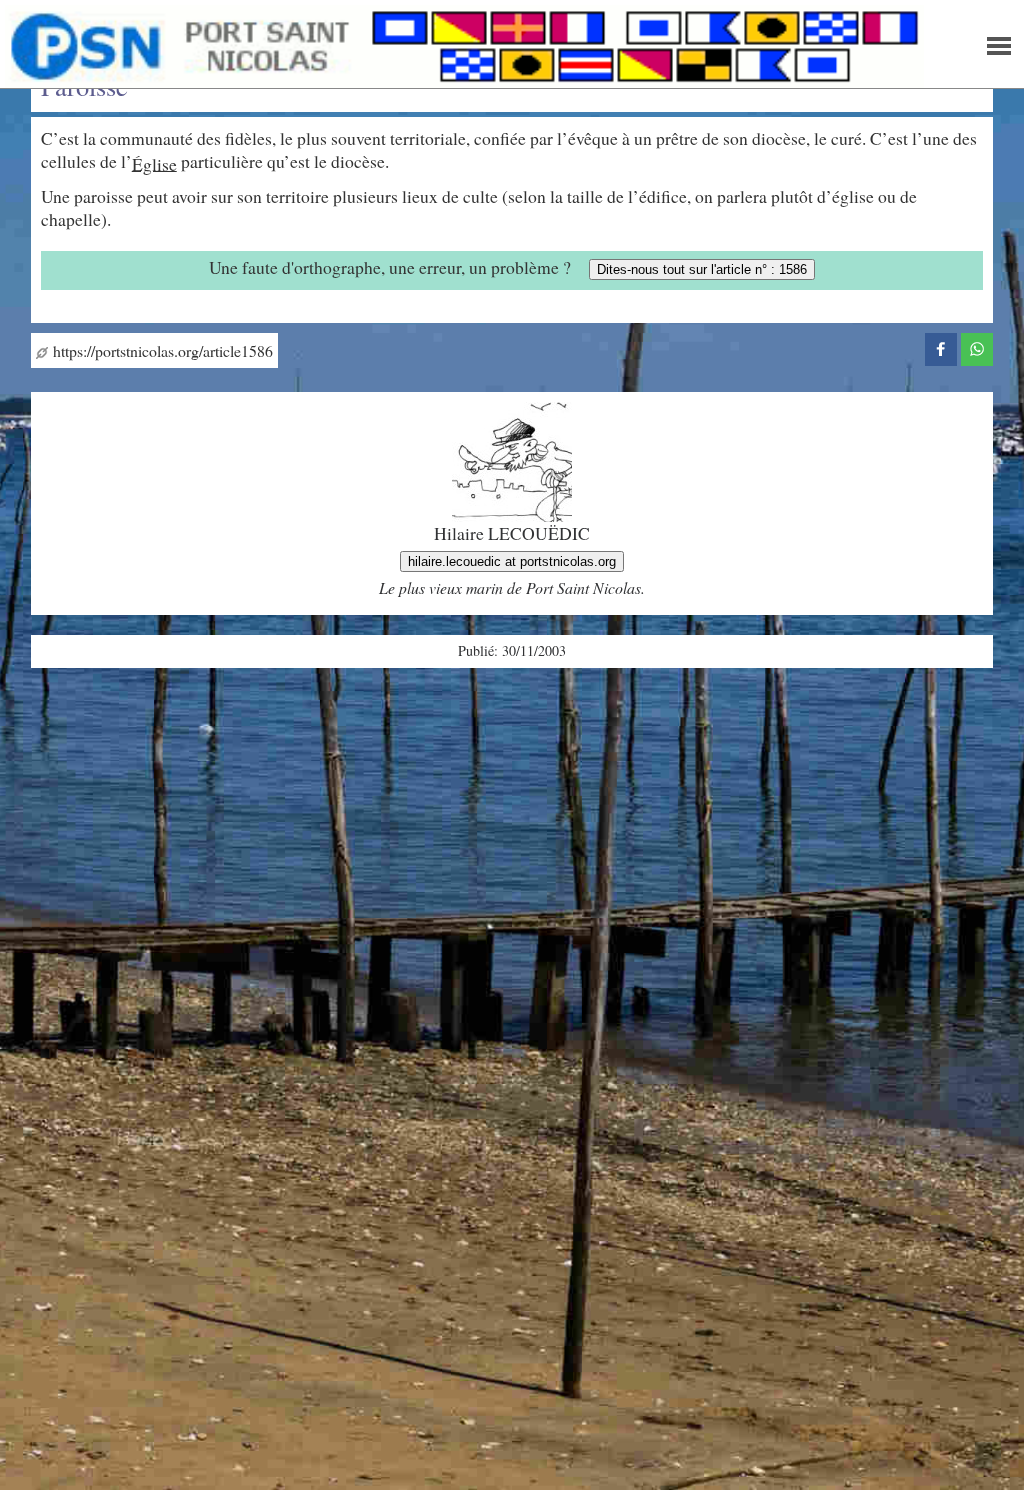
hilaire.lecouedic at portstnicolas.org (512, 561)
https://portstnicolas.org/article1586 (160, 350)
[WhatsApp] (977, 346)
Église (154, 163)
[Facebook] (941, 346)
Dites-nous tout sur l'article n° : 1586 (702, 269)
